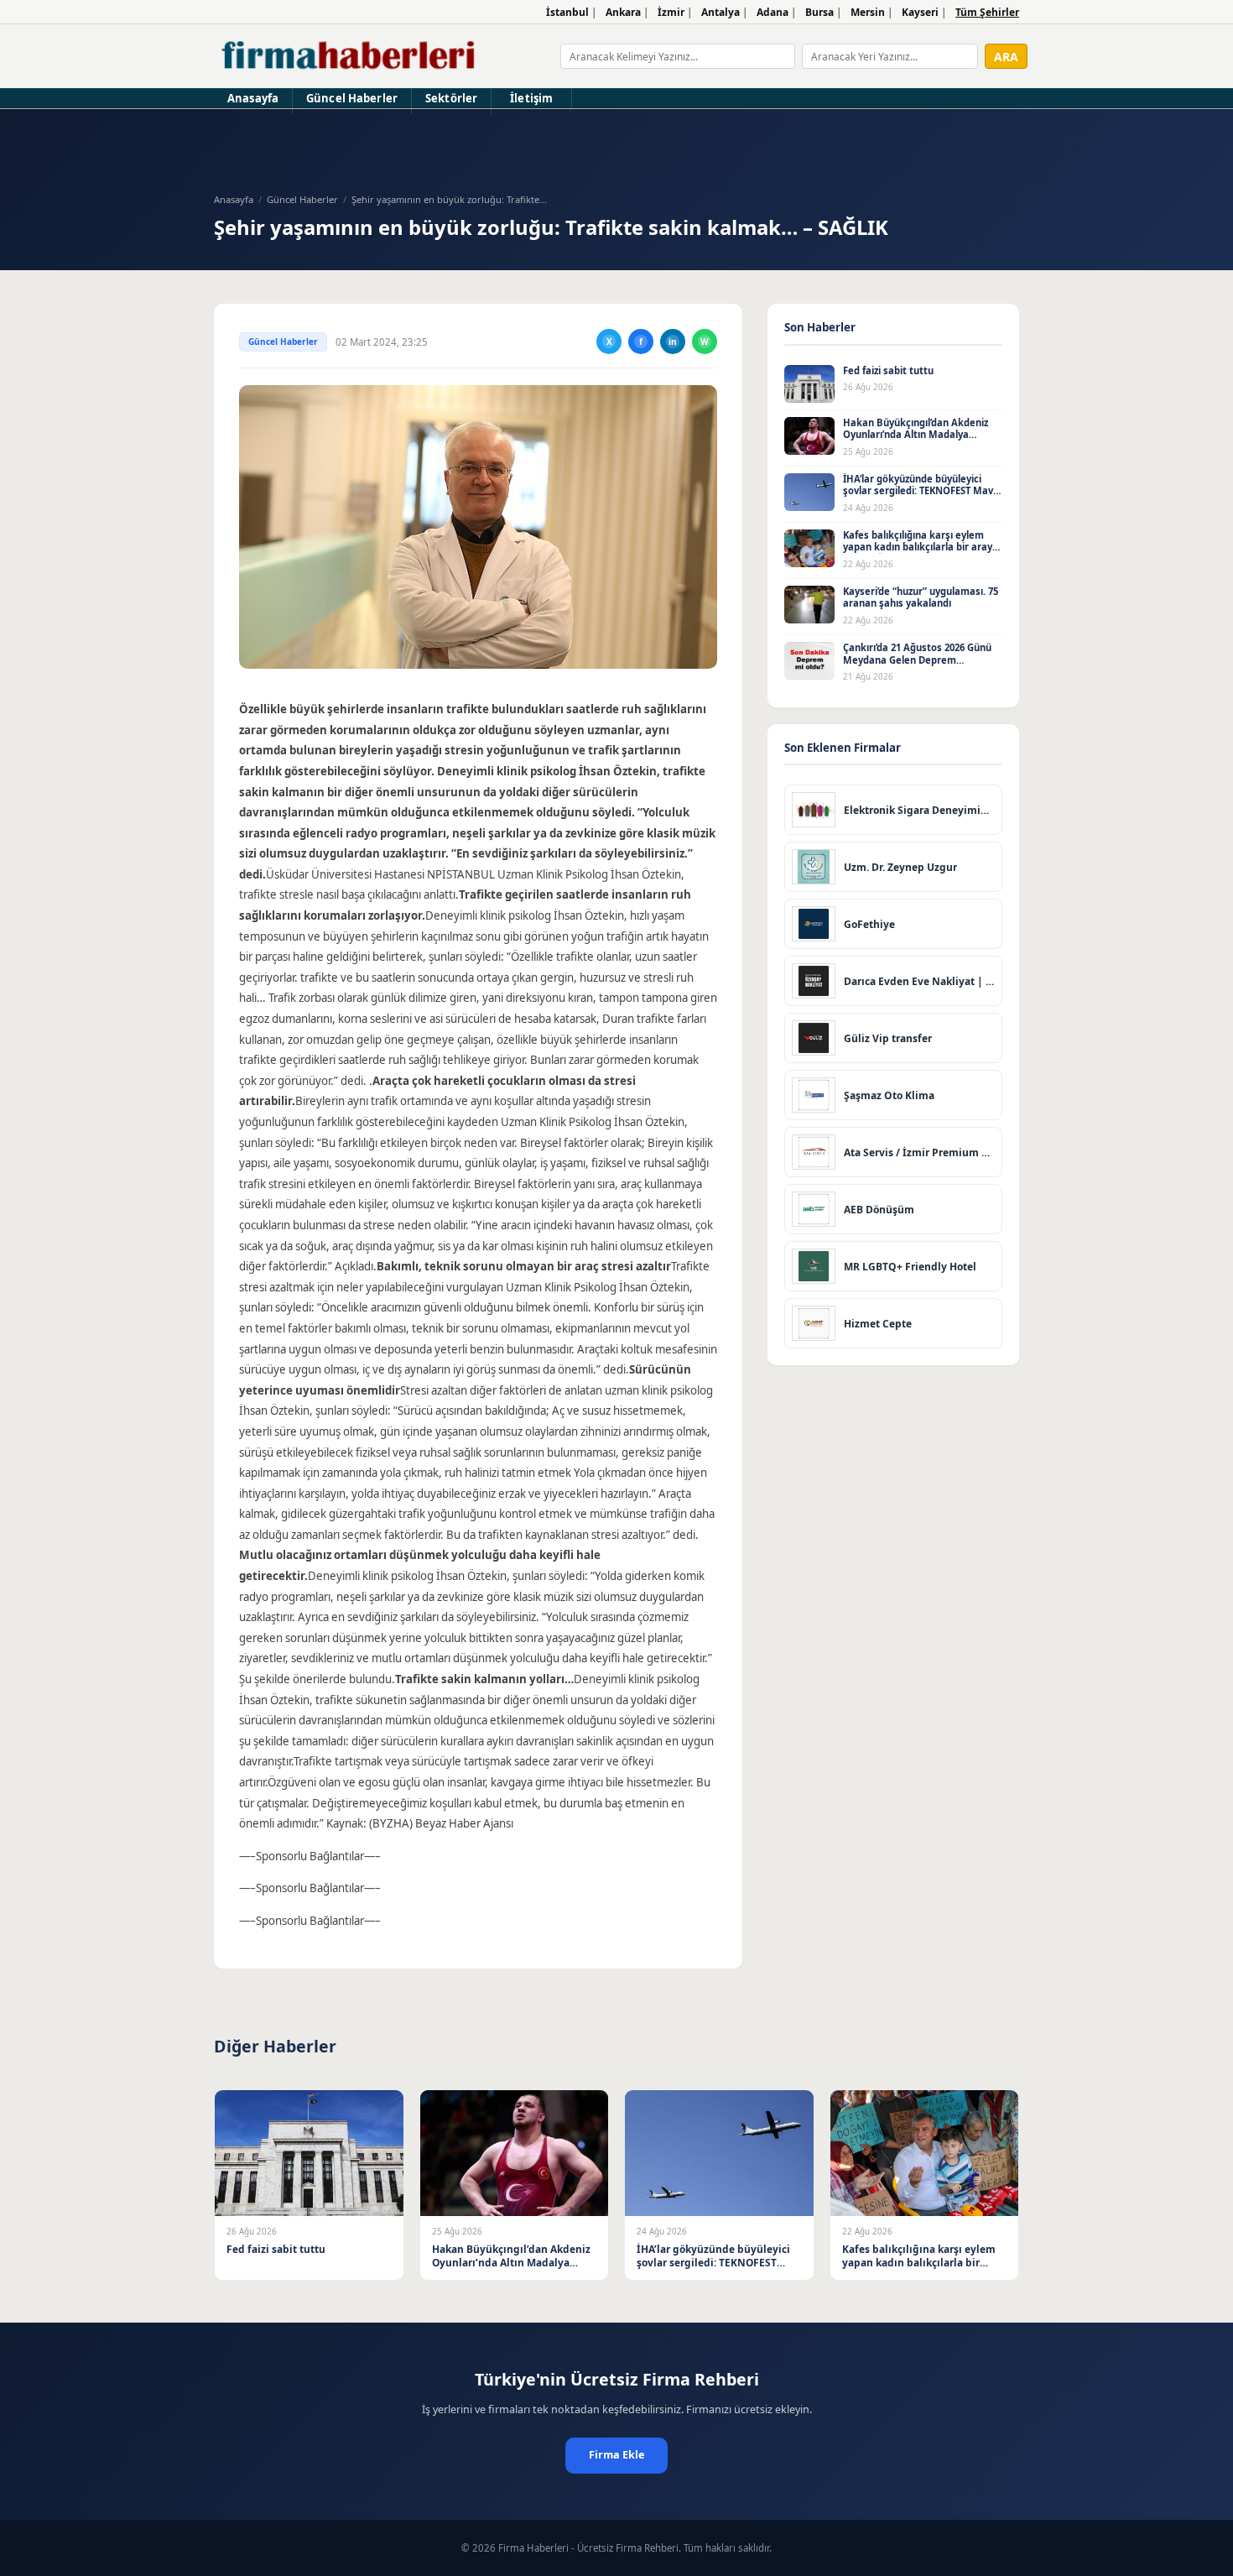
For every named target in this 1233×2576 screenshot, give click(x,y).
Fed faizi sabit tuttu (888, 370)
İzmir (671, 12)
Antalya (721, 12)
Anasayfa (253, 98)
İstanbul (567, 12)
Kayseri (920, 12)
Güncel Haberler (352, 98)
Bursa (819, 12)
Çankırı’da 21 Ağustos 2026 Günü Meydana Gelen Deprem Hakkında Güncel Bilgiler (917, 660)
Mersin (868, 12)
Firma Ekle (616, 2455)
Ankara (623, 12)
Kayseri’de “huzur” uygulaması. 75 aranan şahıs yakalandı (921, 597)
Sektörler (451, 98)
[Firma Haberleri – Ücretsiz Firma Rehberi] (349, 56)
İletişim (531, 98)
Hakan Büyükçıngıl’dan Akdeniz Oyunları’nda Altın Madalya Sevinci (916, 435)
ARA (1006, 57)
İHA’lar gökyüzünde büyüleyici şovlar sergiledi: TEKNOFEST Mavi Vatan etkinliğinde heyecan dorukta (919, 497)
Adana (773, 12)
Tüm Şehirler (987, 12)
